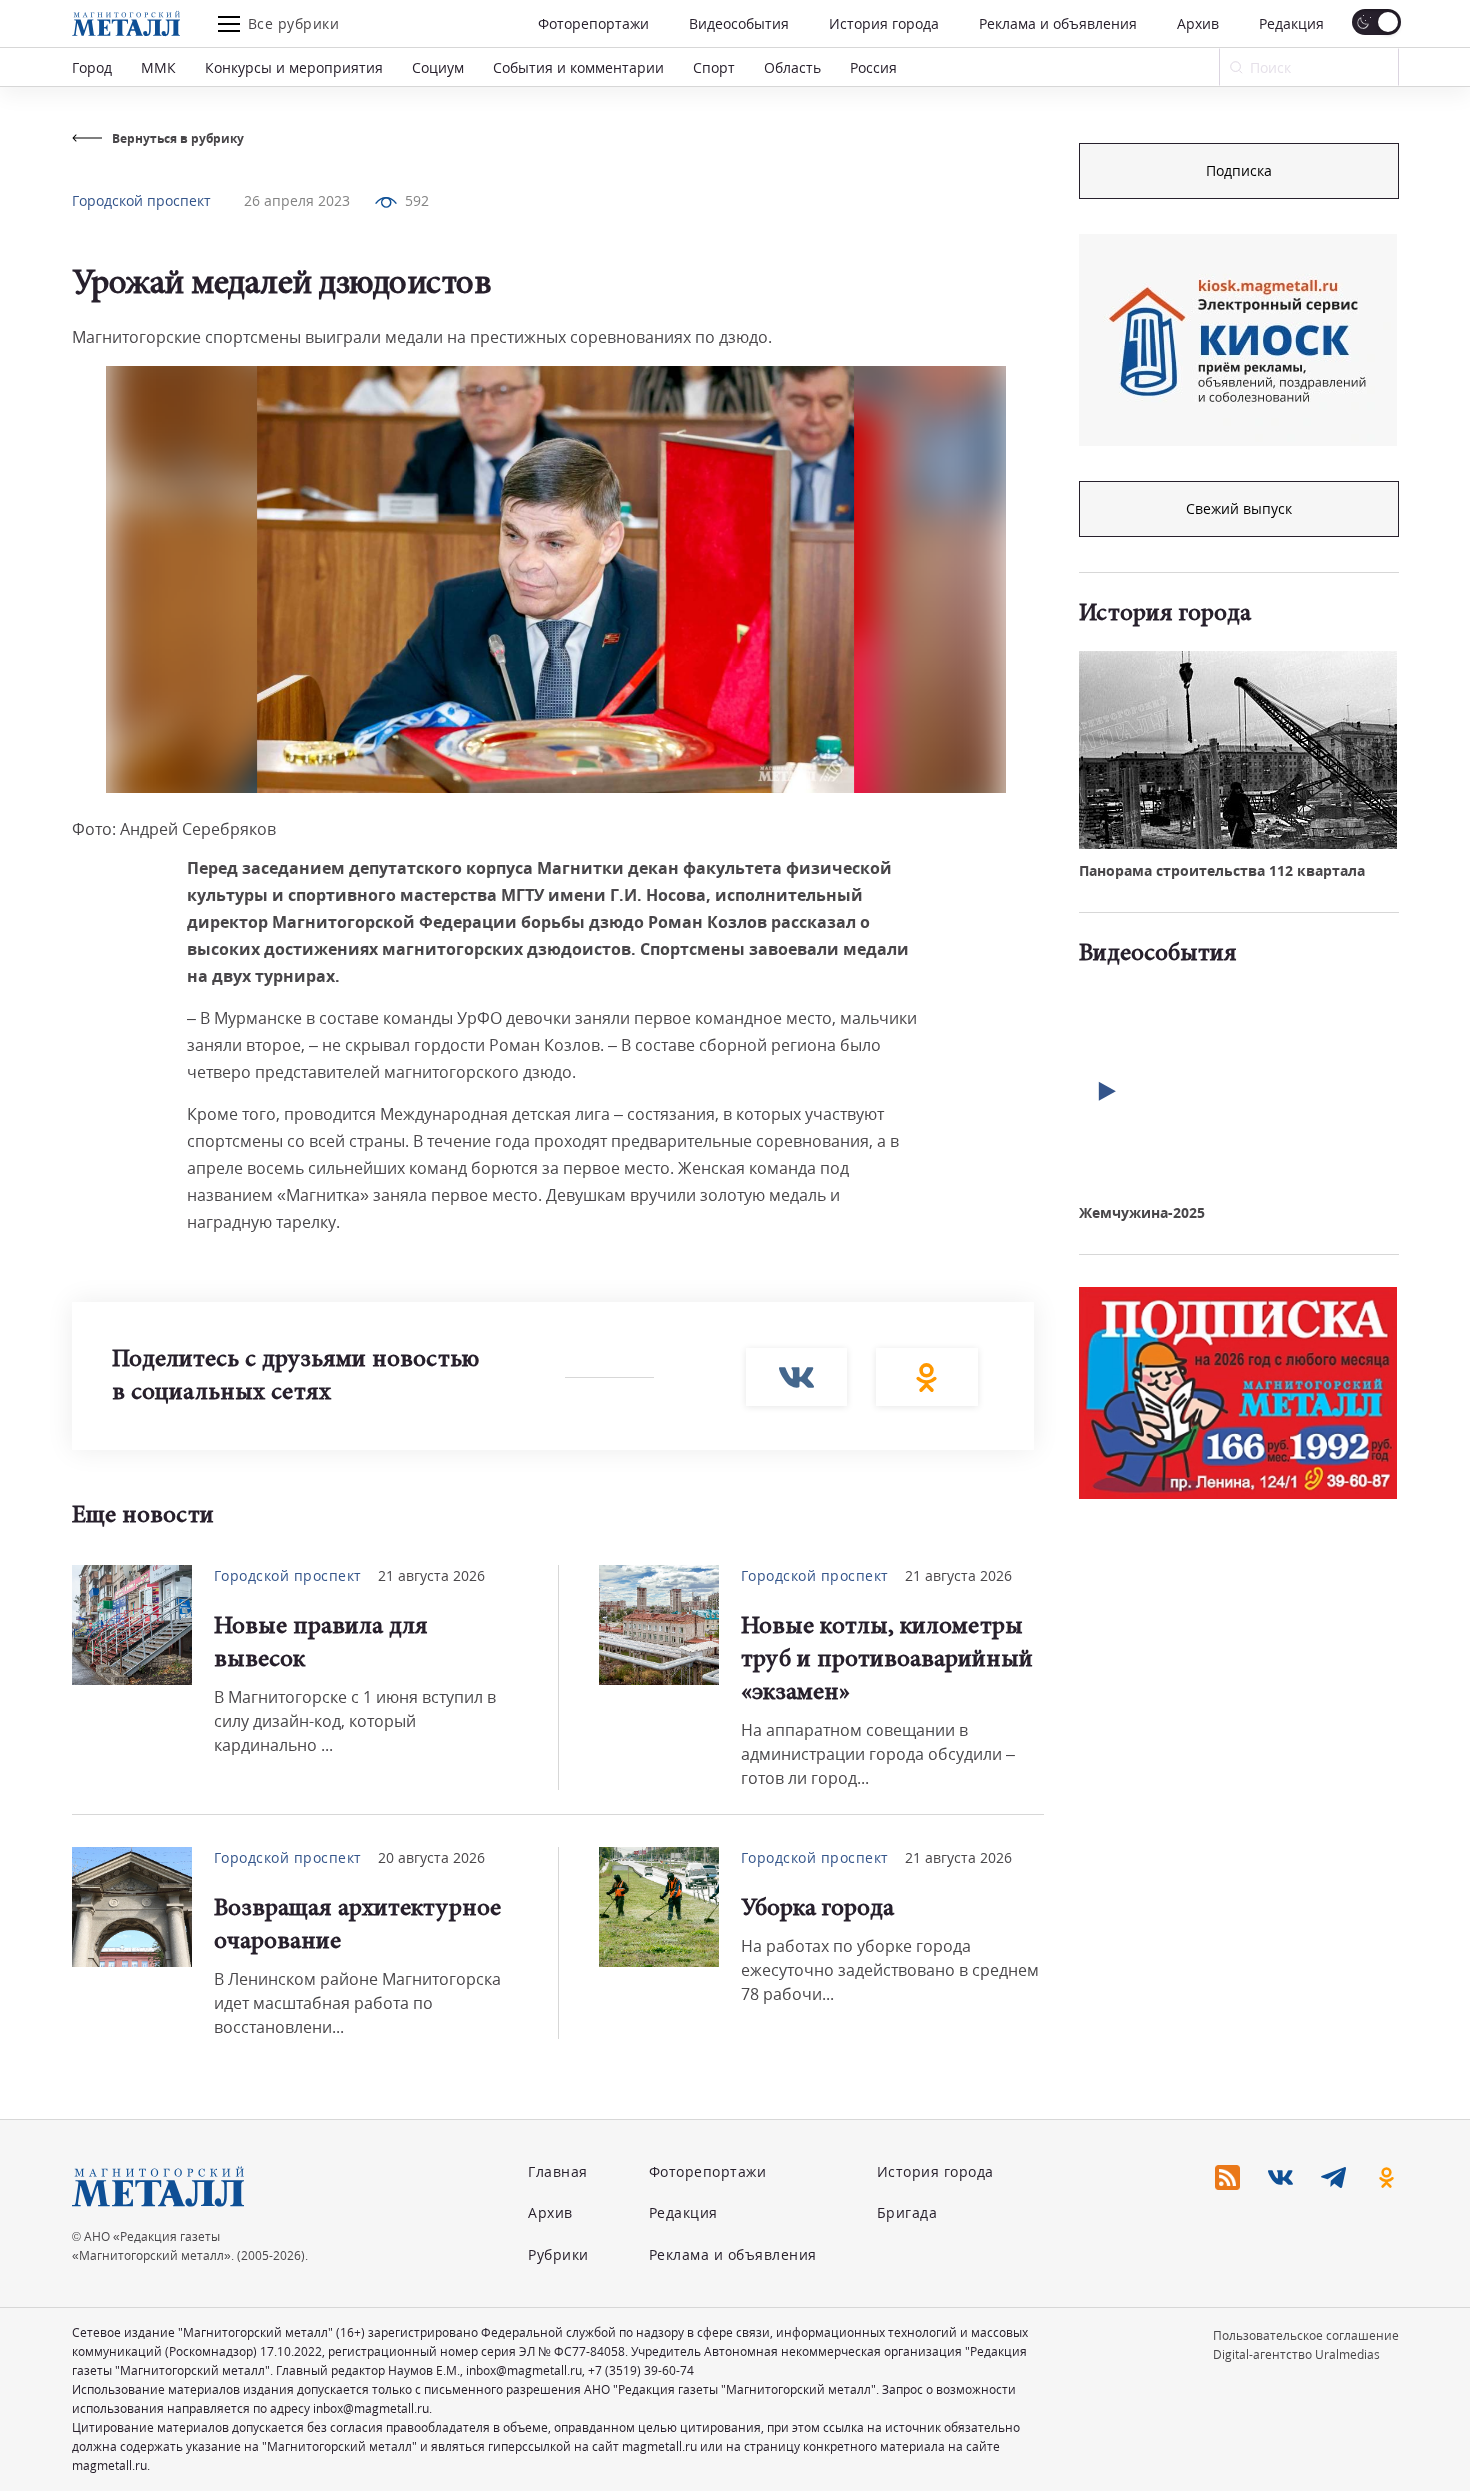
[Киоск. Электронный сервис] (1238, 340)
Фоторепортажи (593, 23)
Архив (1198, 23)
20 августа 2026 (431, 1857)
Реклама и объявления (1058, 23)
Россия (873, 67)
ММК (158, 67)
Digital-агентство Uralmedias (1296, 2354)
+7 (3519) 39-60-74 (641, 2370)
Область (792, 67)
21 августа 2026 (431, 1575)
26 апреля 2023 (297, 200)
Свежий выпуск (1239, 508)
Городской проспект (141, 200)
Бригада (907, 2212)
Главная (558, 2171)
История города (884, 23)
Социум (438, 67)
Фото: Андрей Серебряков (174, 829)
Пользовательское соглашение (1306, 2335)
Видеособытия (739, 23)
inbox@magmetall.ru (524, 2370)
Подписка (1239, 170)
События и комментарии (578, 67)
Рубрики (558, 2254)
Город (92, 67)
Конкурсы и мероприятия (294, 67)
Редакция (1291, 23)
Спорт (714, 67)
